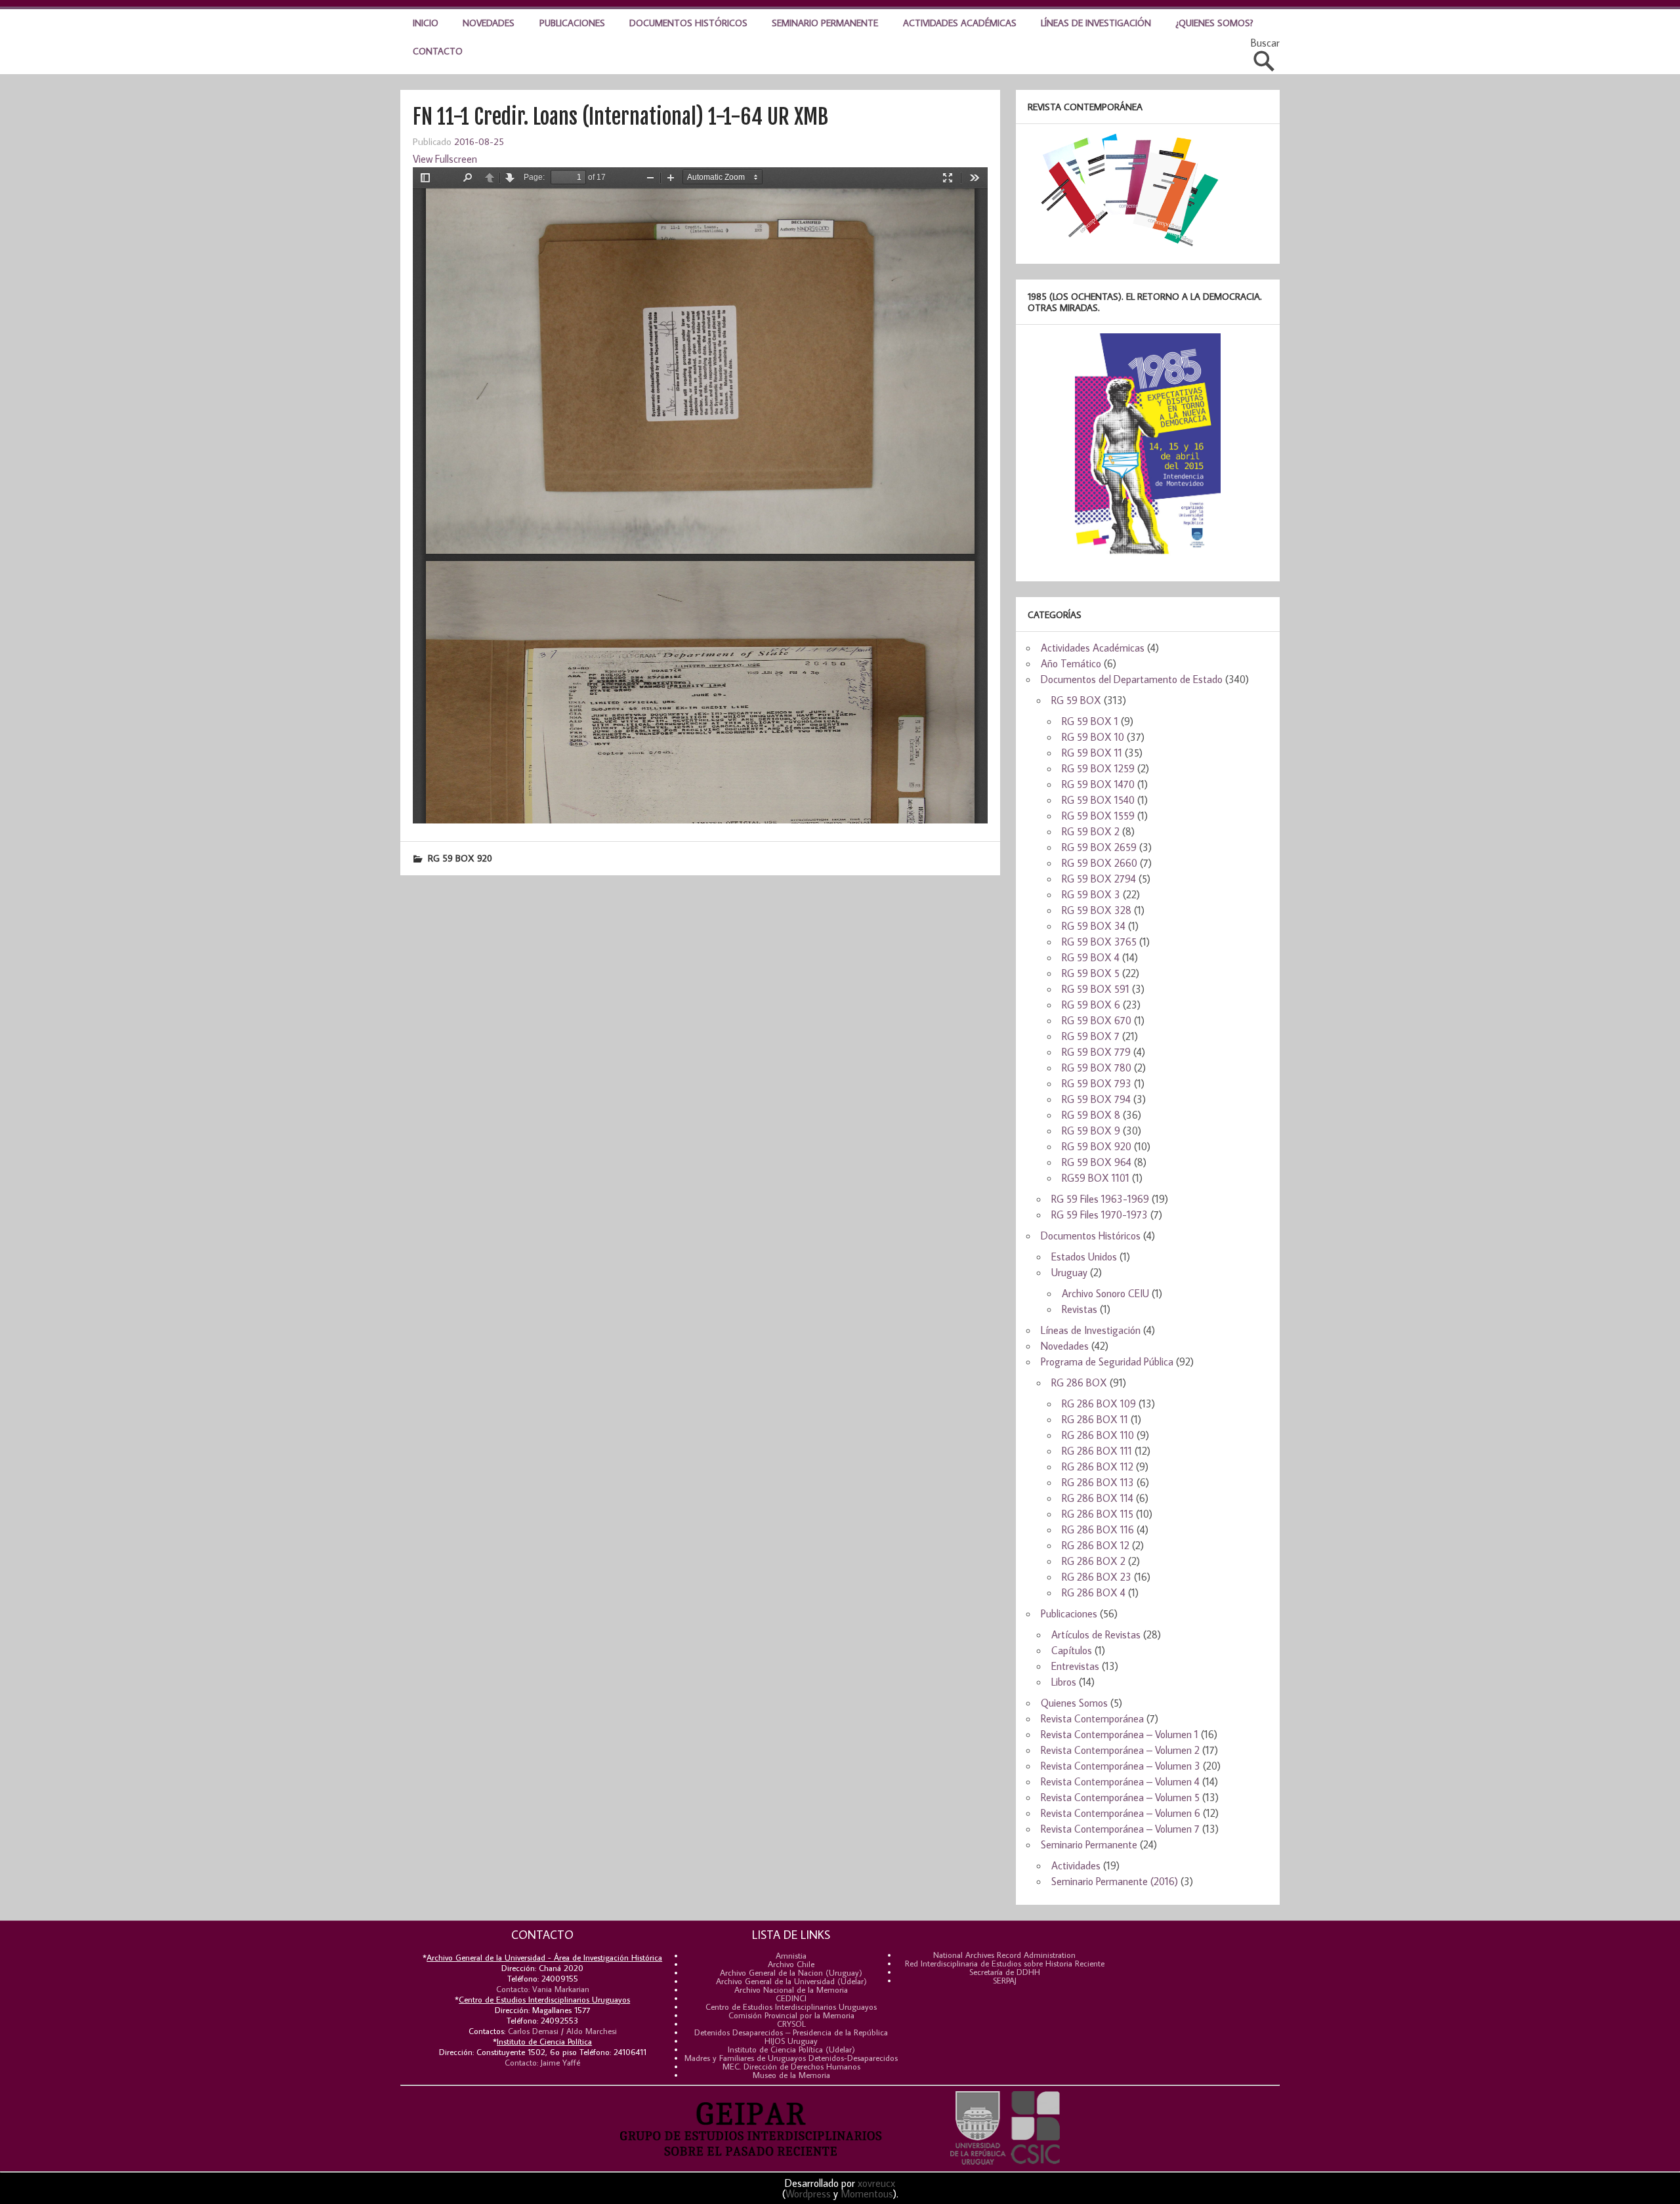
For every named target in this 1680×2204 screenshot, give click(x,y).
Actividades (1076, 1865)
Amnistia (791, 1955)
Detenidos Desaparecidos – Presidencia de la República (791, 2032)
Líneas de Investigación (1096, 23)
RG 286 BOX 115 (1098, 1514)
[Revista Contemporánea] (1123, 245)
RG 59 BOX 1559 (1098, 816)
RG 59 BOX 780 (1097, 1068)
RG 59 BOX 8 (1091, 1115)
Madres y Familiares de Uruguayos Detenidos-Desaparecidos (791, 2058)
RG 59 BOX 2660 (1100, 863)
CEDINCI (791, 1998)
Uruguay (1069, 1272)
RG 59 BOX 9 (1091, 1131)
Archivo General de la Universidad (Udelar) (791, 1981)
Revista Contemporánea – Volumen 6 (1121, 1813)
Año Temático (1071, 663)
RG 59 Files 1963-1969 (1100, 1199)
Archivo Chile (791, 1964)
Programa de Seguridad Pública (1107, 1362)
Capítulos (1072, 1650)
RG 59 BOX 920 (460, 858)
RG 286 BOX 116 (1098, 1529)
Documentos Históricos (688, 23)
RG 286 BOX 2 (1094, 1561)
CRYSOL (791, 2024)
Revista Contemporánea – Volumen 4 (1120, 1781)
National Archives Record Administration (1004, 1955)
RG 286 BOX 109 (1099, 1403)
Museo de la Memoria (791, 2075)
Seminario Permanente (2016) (1115, 1881)
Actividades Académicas (960, 23)
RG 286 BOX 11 (1095, 1419)
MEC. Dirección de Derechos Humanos (791, 2066)
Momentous (867, 2194)
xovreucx (876, 2183)
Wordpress (808, 2194)
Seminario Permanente (825, 23)
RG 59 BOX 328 (1097, 910)
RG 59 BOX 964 (1097, 1162)
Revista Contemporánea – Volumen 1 (1120, 1734)
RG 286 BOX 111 (1097, 1451)
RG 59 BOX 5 (1091, 973)
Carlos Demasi (533, 2031)
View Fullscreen (445, 159)
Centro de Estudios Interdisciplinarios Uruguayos (791, 2006)
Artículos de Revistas (1096, 1634)
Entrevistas (1075, 1666)
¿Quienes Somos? (1215, 23)
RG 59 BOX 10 (1093, 737)
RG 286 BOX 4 (1094, 1592)
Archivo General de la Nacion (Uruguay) (791, 1972)
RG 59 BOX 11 (1092, 753)
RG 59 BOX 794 (1096, 1099)
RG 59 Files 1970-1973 (1100, 1215)
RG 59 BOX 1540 (1098, 800)
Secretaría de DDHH (1005, 1972)
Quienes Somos (1074, 1703)
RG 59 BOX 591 (1096, 989)
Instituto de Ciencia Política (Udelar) (791, 2049)
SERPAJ (1005, 1980)
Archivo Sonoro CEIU (1105, 1293)
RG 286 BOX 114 (1098, 1498)
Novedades (489, 23)
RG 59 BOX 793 (1097, 1083)
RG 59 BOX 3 (1091, 894)
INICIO (426, 23)
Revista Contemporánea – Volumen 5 (1120, 1797)
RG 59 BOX (1076, 700)
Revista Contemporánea (1092, 1718)
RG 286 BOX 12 (1096, 1545)
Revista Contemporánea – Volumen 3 (1121, 1766)
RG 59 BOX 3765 (1099, 942)
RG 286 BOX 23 (1097, 1577)
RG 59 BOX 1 (1090, 721)
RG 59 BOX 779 (1096, 1052)
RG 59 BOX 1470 (1098, 784)
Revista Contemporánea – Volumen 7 (1120, 1829)
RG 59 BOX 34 (1094, 926)
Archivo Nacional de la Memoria (791, 1989)
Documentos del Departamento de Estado (1132, 679)
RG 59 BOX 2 (1091, 831)
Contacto (438, 51)
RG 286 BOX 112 (1098, 1466)
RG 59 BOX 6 (1091, 1005)
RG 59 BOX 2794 (1099, 879)
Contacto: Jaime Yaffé (542, 2062)
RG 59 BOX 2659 (1099, 847)
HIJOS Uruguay (791, 2041)
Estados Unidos (1084, 1257)
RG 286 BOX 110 (1098, 1435)
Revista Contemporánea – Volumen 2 (1120, 1750)
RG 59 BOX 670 (1097, 1020)
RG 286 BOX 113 (1098, 1482)
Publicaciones (572, 23)
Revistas (1080, 1309)
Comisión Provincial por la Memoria (791, 2015)
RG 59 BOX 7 (1091, 1036)
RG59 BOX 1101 (1096, 1178)
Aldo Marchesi (592, 2031)
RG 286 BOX (1079, 1383)
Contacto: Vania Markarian (543, 1989)
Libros (1064, 1682)
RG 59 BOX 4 (1091, 957)
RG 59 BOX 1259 (1098, 768)
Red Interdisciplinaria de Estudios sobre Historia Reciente (1005, 1963)
